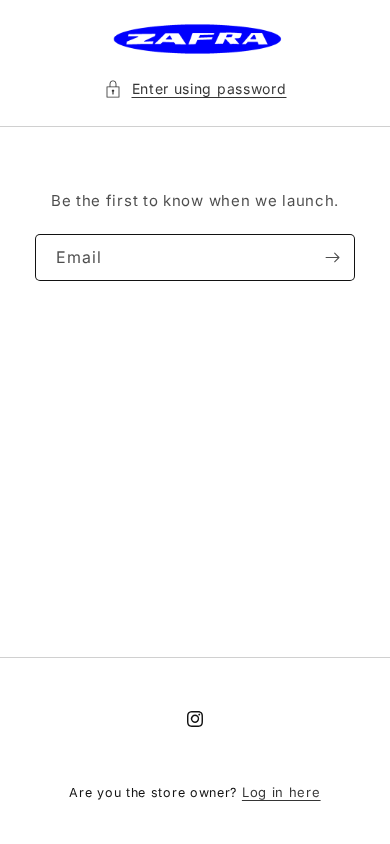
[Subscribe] (332, 257)
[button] (195, 88)
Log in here (281, 792)
